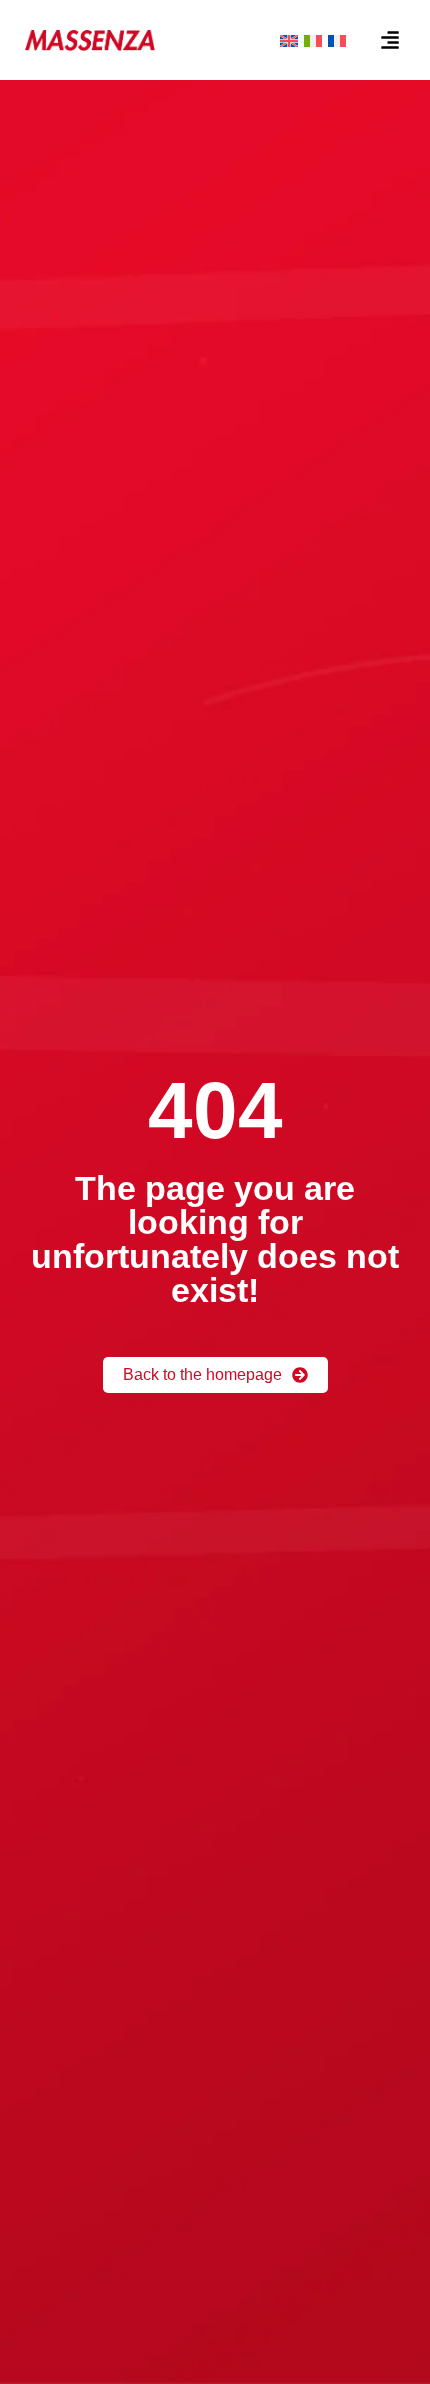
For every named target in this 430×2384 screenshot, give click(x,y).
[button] (390, 40)
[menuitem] (289, 40)
